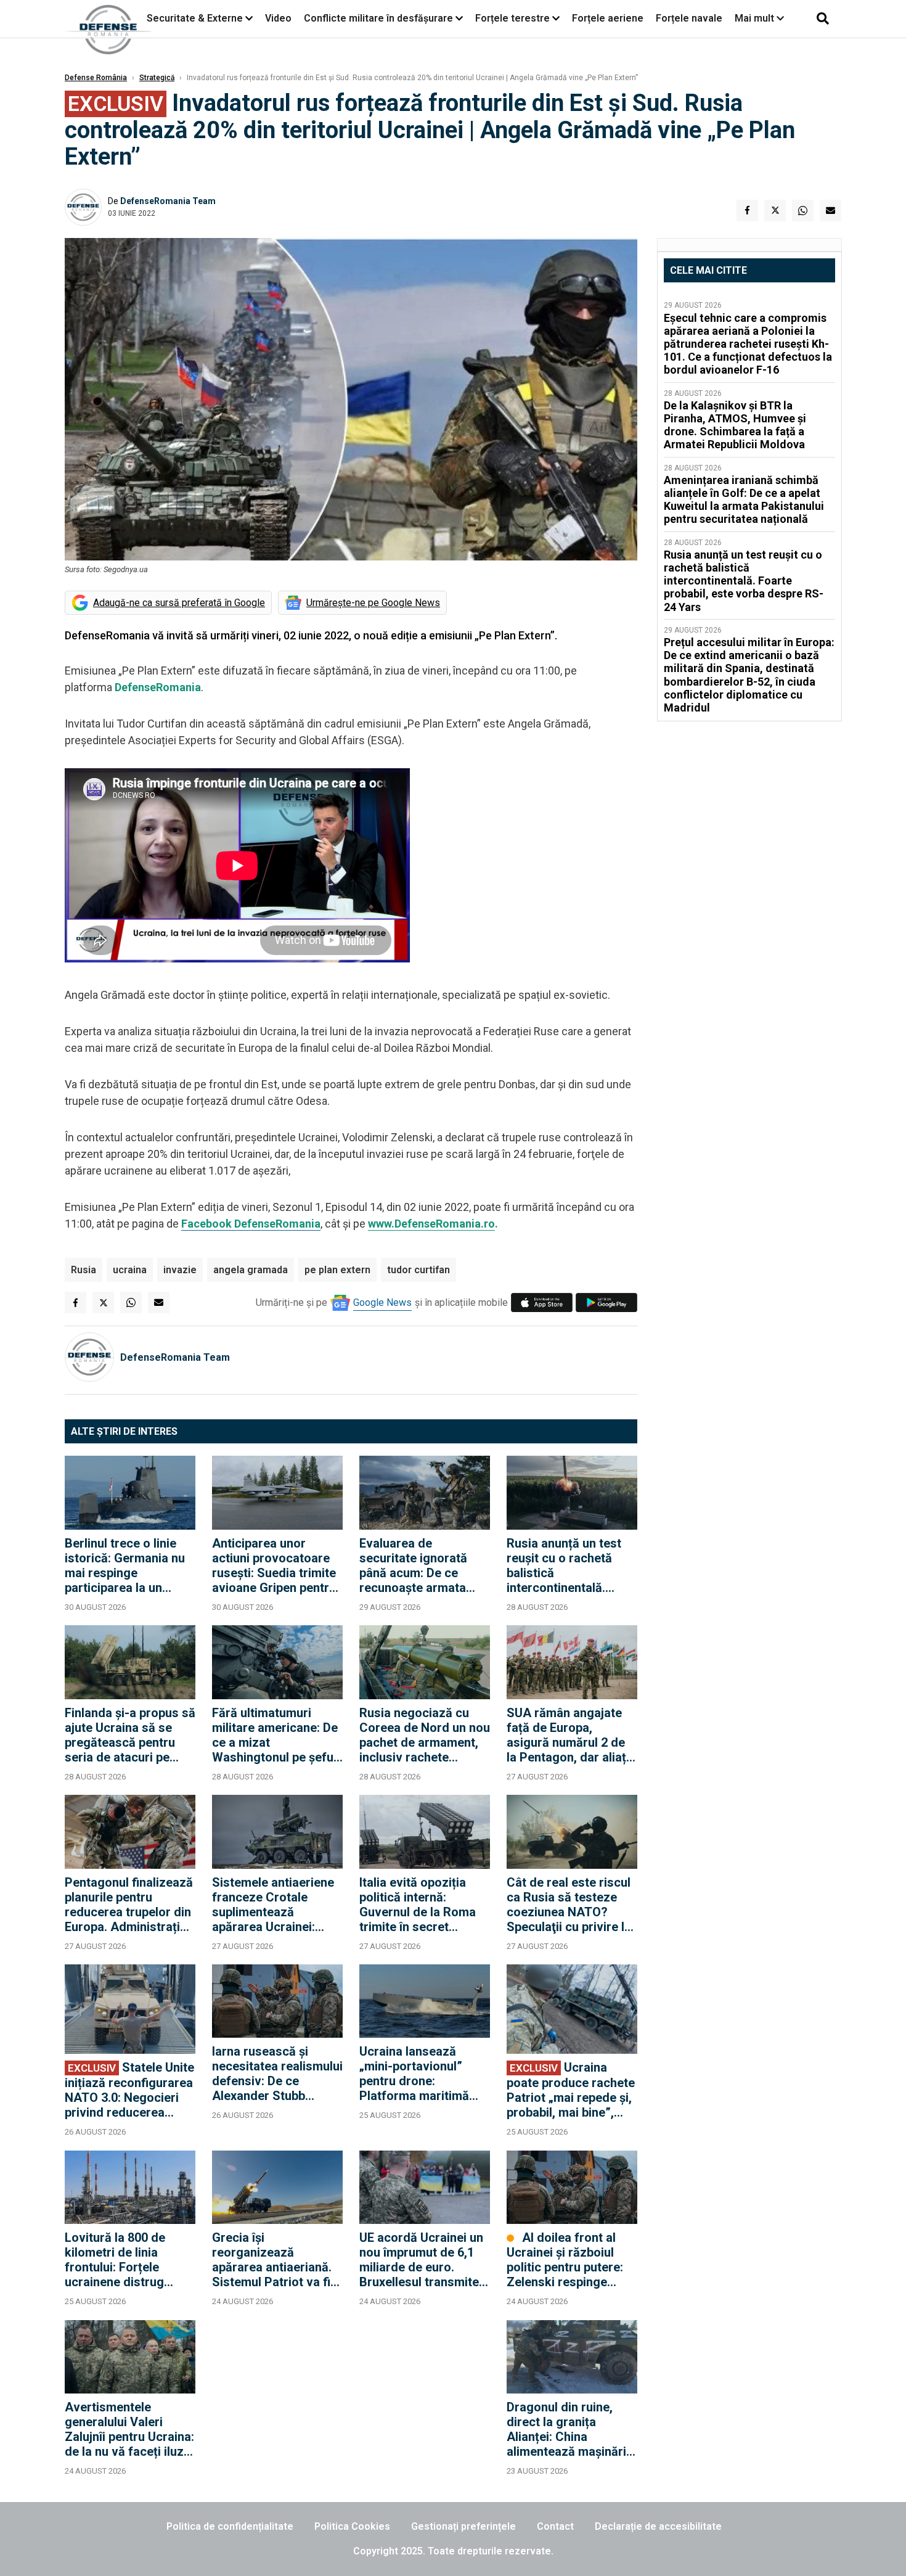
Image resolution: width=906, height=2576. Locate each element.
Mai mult (756, 18)
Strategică (157, 78)
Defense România (96, 78)
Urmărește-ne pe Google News (373, 603)
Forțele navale (689, 18)
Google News (382, 1302)
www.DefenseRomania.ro (431, 1224)
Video (278, 18)
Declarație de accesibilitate (658, 2526)
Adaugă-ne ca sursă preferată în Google (179, 603)
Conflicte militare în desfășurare (378, 18)
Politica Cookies (352, 2526)
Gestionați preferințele (463, 2526)
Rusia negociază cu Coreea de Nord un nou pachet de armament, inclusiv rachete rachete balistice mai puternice (425, 1735)
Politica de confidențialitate (230, 2526)
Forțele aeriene (608, 18)
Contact (555, 2526)
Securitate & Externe (195, 18)
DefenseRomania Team (168, 201)
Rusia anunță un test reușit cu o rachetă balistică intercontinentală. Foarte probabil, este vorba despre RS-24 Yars (565, 1565)
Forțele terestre (512, 18)
